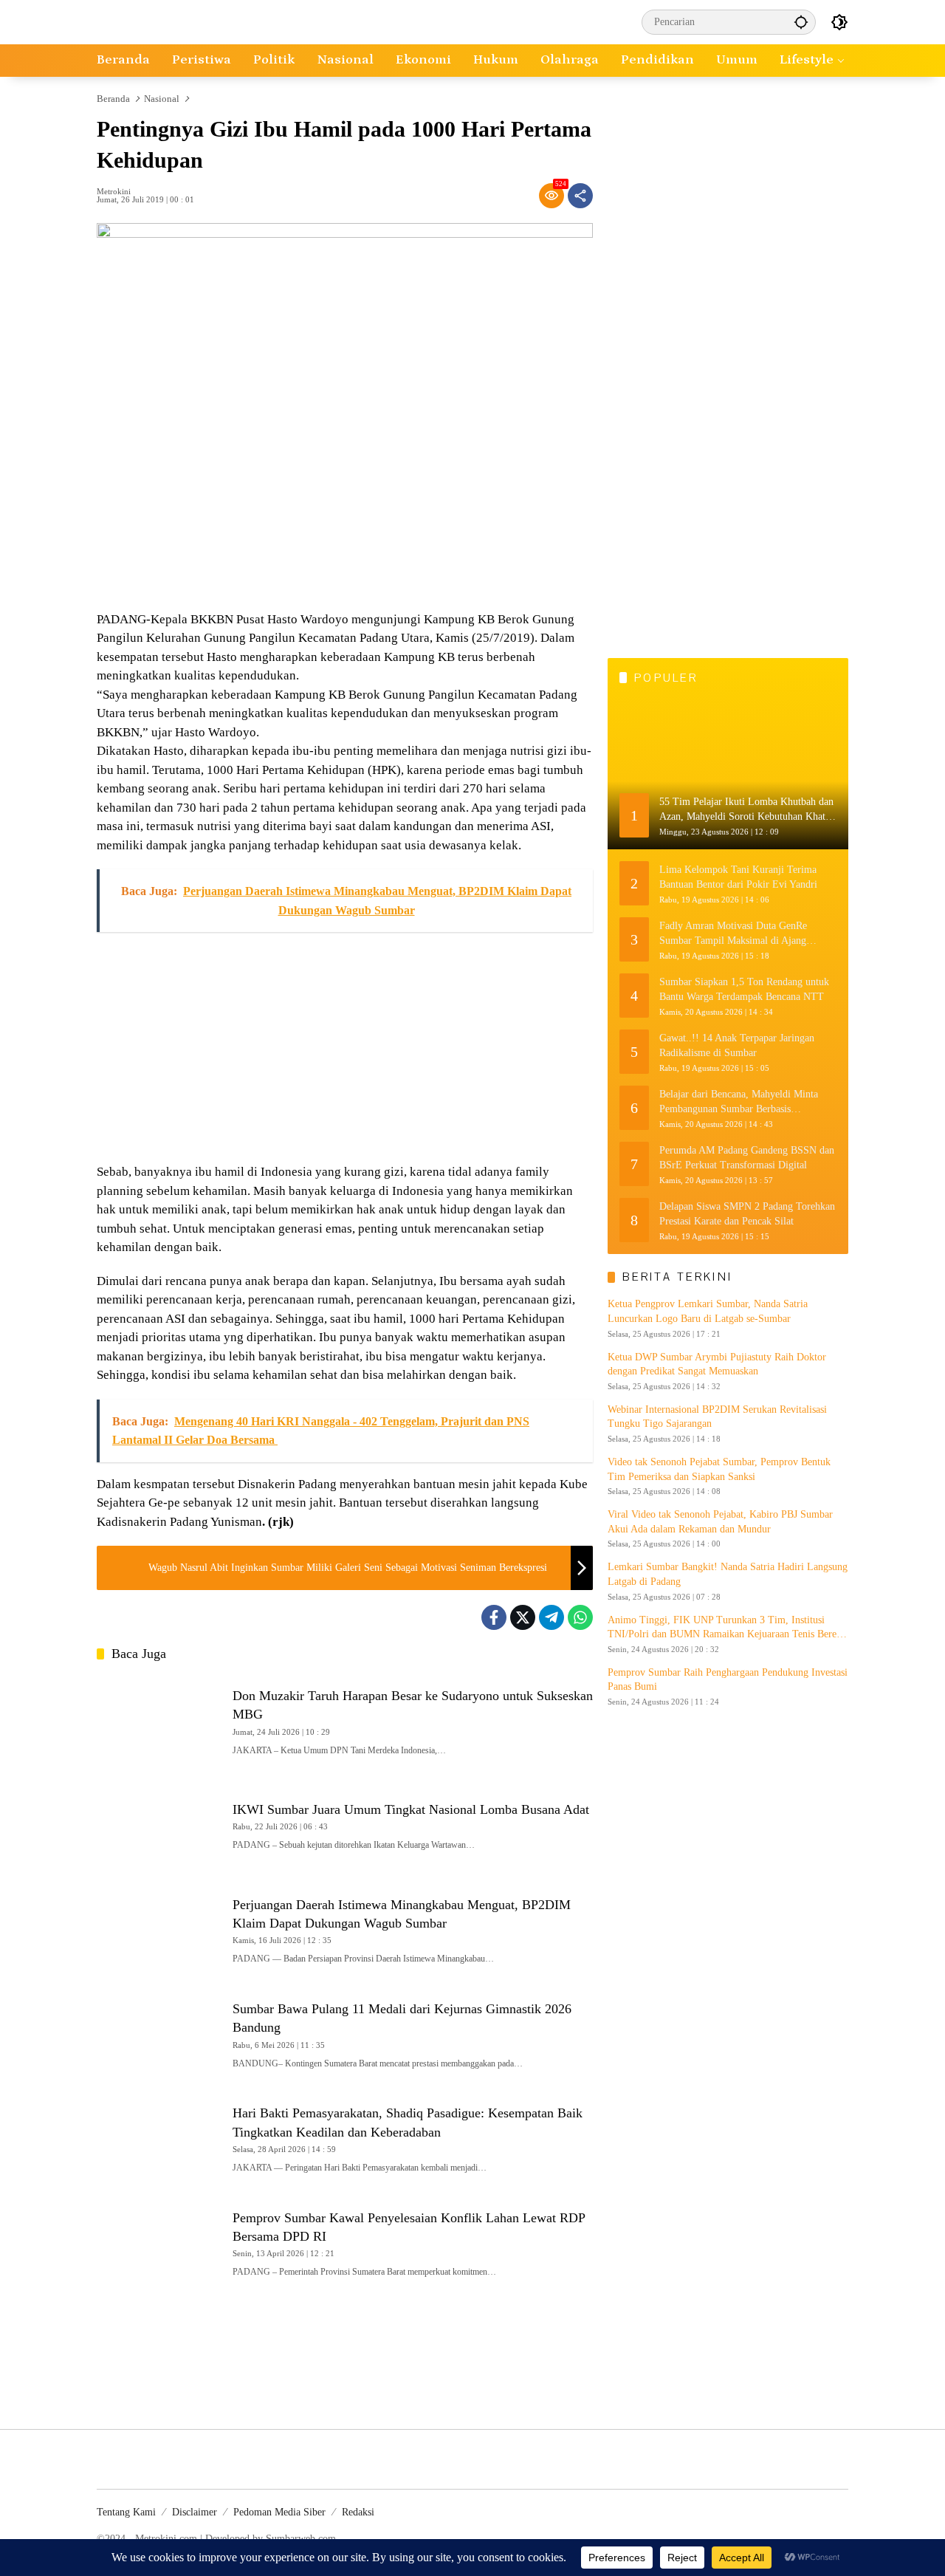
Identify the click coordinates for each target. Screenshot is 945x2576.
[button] (801, 22)
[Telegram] (551, 1617)
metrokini (114, 192)
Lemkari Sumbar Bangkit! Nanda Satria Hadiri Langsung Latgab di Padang (728, 1574)
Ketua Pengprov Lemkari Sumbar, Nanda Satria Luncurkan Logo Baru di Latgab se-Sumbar (708, 1311)
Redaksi (358, 2512)
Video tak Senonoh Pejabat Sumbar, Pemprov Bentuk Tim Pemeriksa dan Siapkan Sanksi (719, 1469)
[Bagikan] (580, 196)
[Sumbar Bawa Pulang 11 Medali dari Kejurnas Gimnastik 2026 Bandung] (159, 2033)
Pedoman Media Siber (279, 2512)
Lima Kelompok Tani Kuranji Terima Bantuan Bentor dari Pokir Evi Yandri (738, 877)
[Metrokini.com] (162, 21)
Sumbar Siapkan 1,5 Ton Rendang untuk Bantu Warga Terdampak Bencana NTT (744, 989)
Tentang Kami (126, 2512)
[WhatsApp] (580, 1617)
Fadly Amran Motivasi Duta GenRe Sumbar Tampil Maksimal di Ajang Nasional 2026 (733, 934)
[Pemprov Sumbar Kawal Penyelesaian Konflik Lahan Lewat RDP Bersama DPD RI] (159, 2242)
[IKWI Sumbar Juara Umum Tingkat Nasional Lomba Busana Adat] (159, 1825)
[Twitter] (523, 1617)
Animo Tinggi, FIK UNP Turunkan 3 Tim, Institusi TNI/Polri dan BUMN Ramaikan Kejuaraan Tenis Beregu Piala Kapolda (727, 1628)
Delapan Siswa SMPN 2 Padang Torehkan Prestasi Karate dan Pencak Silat (747, 1214)
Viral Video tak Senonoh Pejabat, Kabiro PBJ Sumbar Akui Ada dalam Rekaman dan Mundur (720, 1522)
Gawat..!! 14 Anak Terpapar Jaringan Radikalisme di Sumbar (737, 1045)
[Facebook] (494, 1617)
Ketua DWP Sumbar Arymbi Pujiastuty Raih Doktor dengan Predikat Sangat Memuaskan (717, 1364)
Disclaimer (195, 2512)
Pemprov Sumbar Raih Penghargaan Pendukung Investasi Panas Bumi (728, 1680)
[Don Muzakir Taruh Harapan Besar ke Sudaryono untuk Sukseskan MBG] (159, 1720)
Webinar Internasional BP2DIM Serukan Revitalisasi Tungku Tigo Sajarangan (717, 1417)
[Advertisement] (345, 1048)
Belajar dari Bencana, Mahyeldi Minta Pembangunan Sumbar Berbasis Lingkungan (739, 1102)
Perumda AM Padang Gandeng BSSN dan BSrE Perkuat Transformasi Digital (747, 1158)
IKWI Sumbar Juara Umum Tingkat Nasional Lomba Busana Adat (411, 1809)
